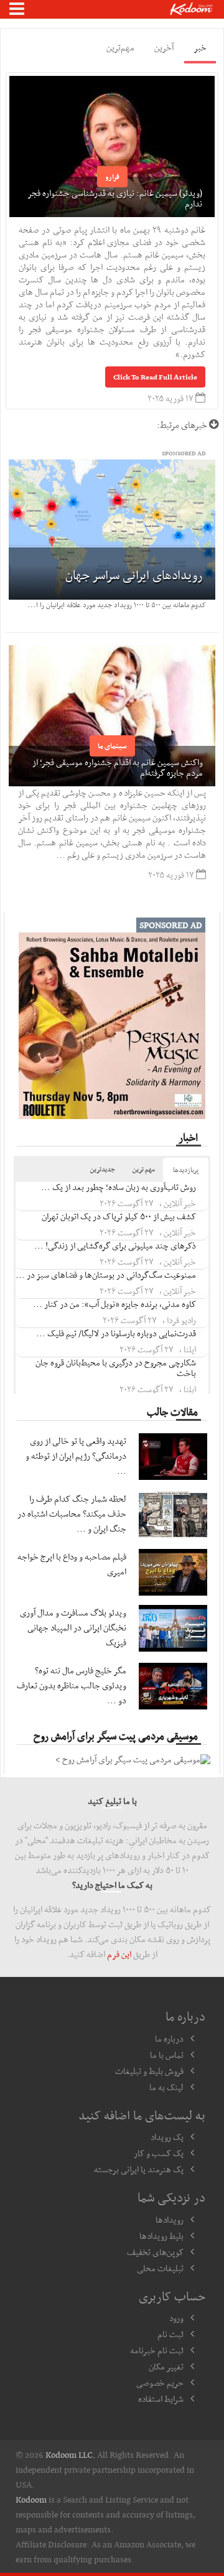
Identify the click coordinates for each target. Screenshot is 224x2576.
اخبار (188, 1137)
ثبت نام (170, 2334)
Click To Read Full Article (155, 377)
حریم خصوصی (160, 2383)
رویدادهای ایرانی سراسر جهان (134, 575)
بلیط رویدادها (161, 2236)
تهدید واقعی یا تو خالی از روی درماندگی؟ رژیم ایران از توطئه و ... (76, 1456)
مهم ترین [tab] (144, 1169)
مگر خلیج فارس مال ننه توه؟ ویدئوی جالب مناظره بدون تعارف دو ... (72, 1685)
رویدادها (170, 2220)
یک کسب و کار (159, 2153)
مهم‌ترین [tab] (120, 47)
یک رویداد (167, 2137)
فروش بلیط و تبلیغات (149, 2071)
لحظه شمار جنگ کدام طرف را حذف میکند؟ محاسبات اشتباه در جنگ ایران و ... (72, 1514)
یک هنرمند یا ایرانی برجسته (139, 2169)
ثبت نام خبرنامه (157, 2350)
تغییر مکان (166, 2366)
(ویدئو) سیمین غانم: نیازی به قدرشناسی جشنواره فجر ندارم (115, 198)
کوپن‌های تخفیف (155, 2252)
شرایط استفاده (161, 2399)
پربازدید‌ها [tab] (186, 1170)
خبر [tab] (200, 47)
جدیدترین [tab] (103, 1169)
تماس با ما (167, 2055)
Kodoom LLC (69, 2455)
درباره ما (169, 2039)
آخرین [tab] (164, 47)
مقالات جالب (172, 1411)
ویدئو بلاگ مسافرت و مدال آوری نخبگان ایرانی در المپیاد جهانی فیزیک (73, 1627)
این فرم (119, 1954)
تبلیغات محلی (160, 2268)
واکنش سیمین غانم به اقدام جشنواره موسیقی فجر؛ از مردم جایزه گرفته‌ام (118, 767)
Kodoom (31, 2499)
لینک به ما (166, 2087)
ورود (176, 2318)
